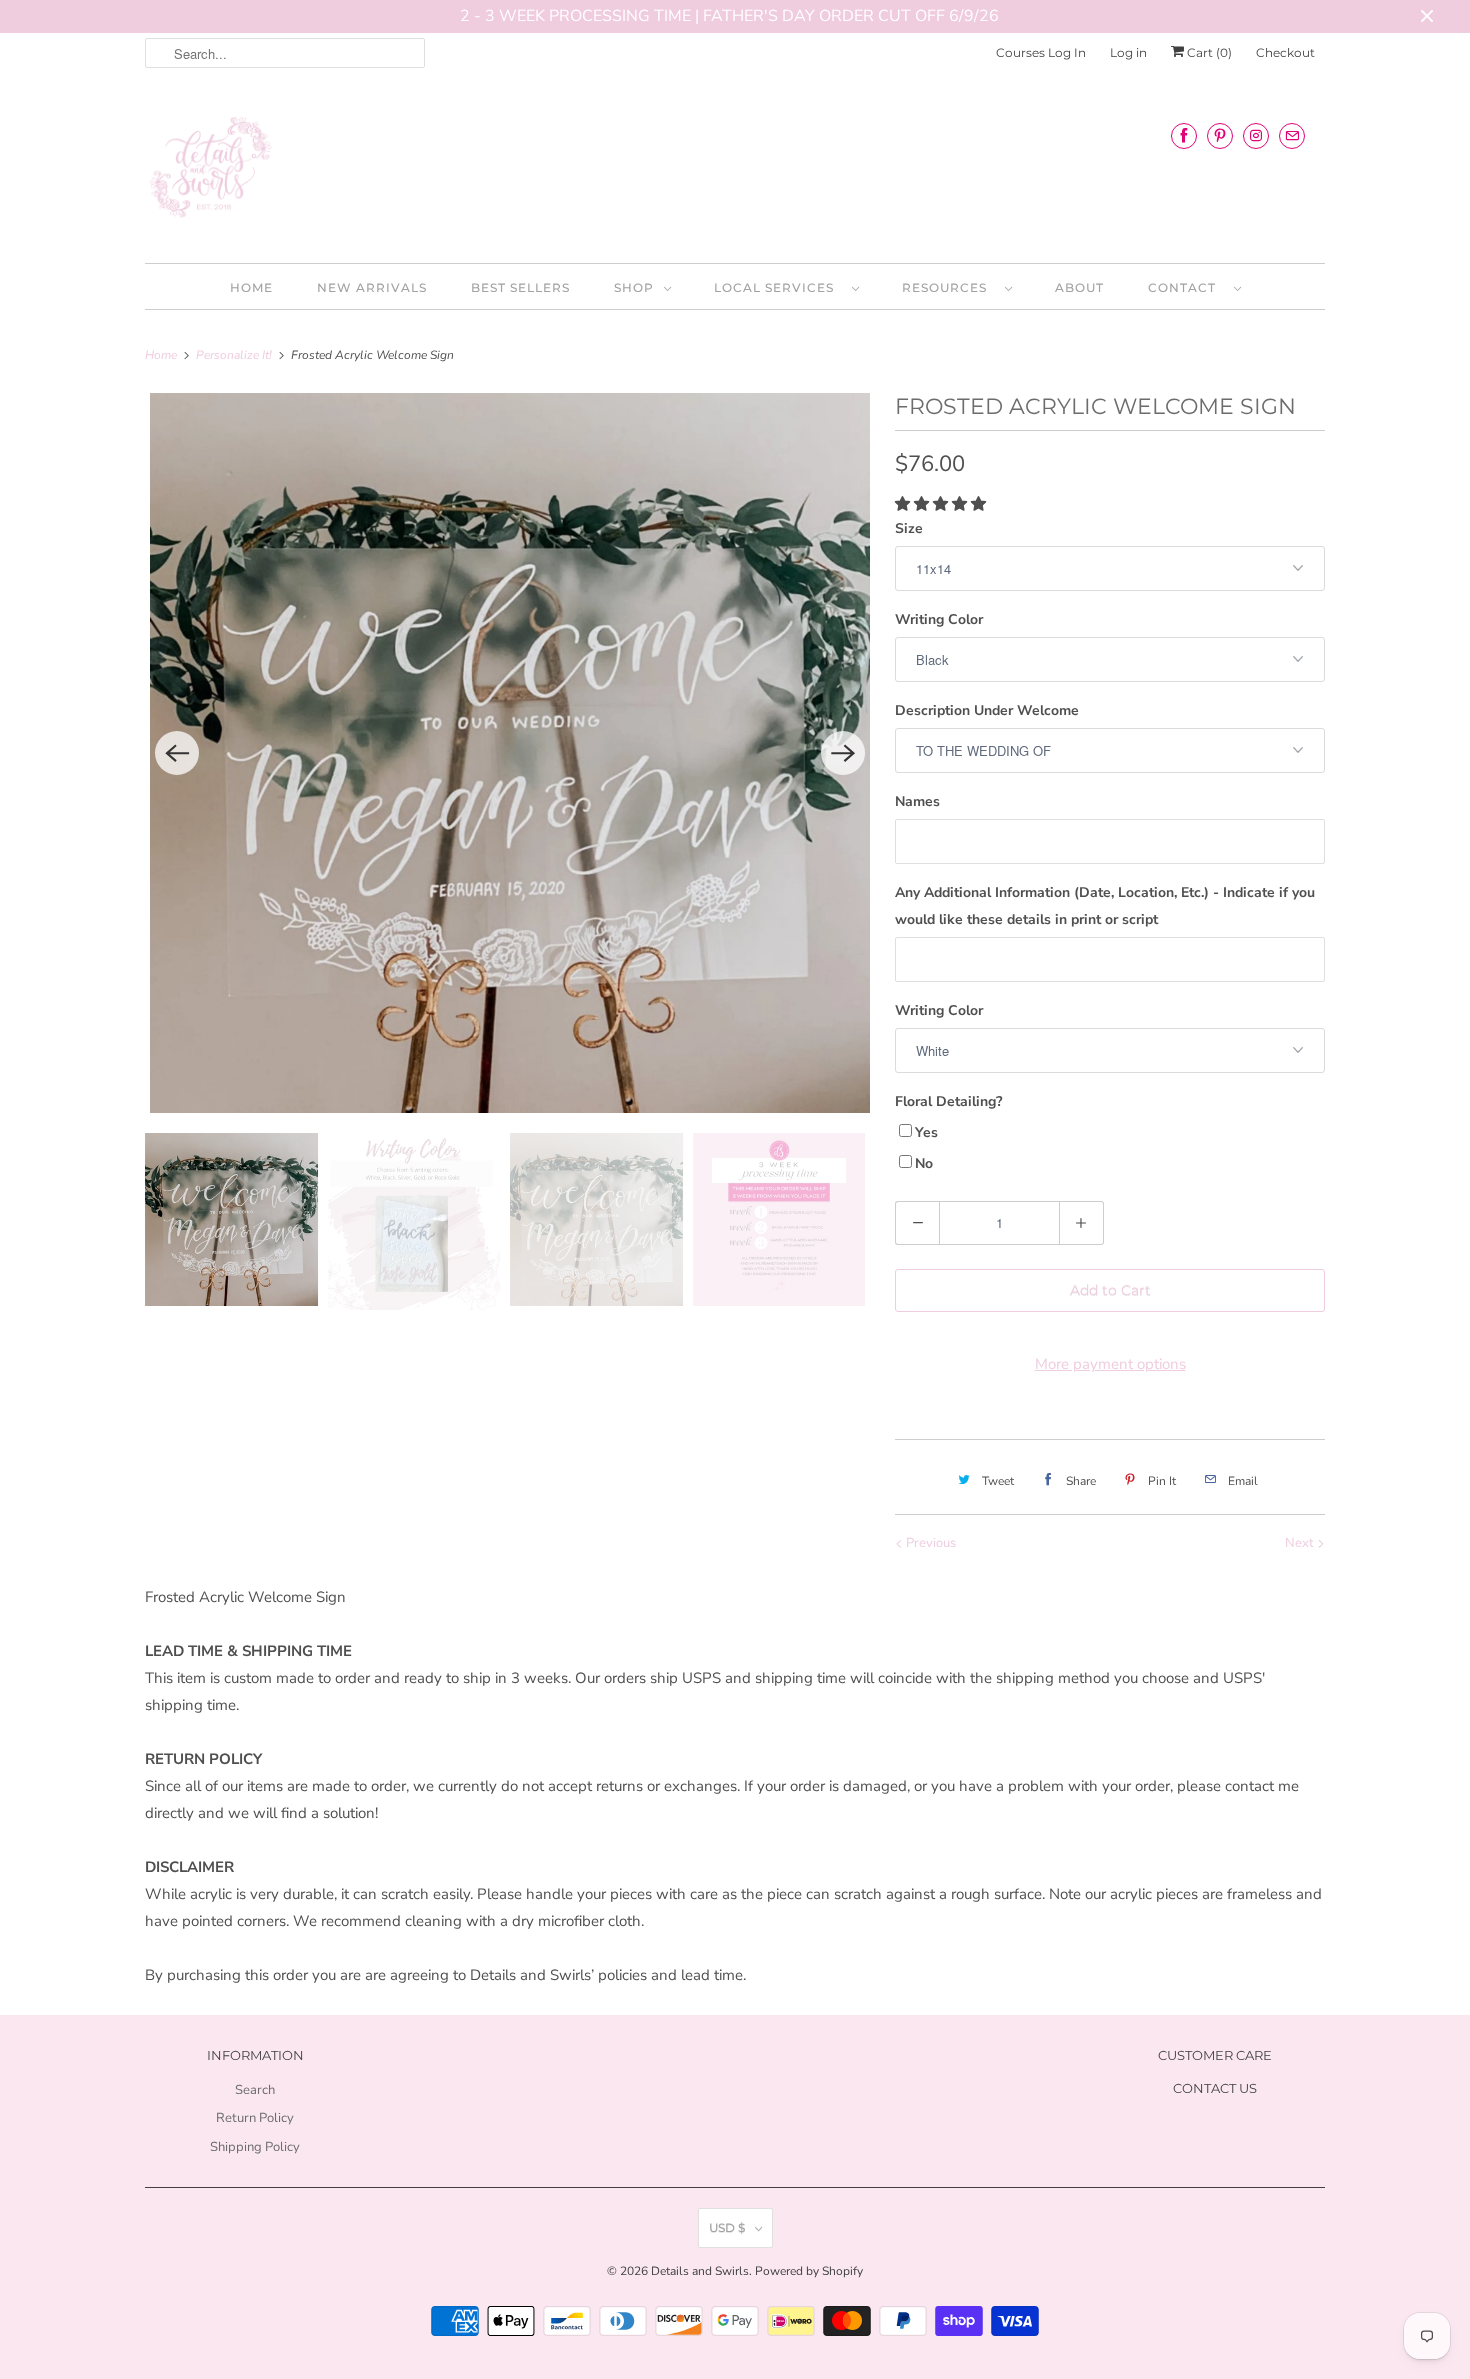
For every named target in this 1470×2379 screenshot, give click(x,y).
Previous (929, 1543)
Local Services (778, 287)
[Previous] (177, 753)
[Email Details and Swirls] (1292, 135)
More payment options (1110, 1364)
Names (917, 801)
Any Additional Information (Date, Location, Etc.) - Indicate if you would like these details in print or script (1105, 906)
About (1079, 287)
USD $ (727, 2227)
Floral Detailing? (948, 1101)
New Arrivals (372, 287)
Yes (926, 1132)
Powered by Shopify (809, 2271)
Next (1301, 1543)
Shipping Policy (255, 2147)
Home (251, 287)
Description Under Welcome (987, 710)
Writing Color (939, 619)
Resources (948, 287)
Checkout (1285, 52)
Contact (1186, 287)
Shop (634, 287)
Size (909, 528)
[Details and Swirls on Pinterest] (1220, 135)
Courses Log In (1041, 52)
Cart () (1208, 52)
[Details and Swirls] (735, 173)
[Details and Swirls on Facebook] (1184, 135)
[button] (942, 504)
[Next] (843, 753)
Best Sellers (520, 287)
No (924, 1163)
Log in (1128, 52)
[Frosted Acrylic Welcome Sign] (510, 753)
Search (255, 2090)
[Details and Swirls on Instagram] (1256, 135)
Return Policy (255, 2118)
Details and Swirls (700, 2271)
